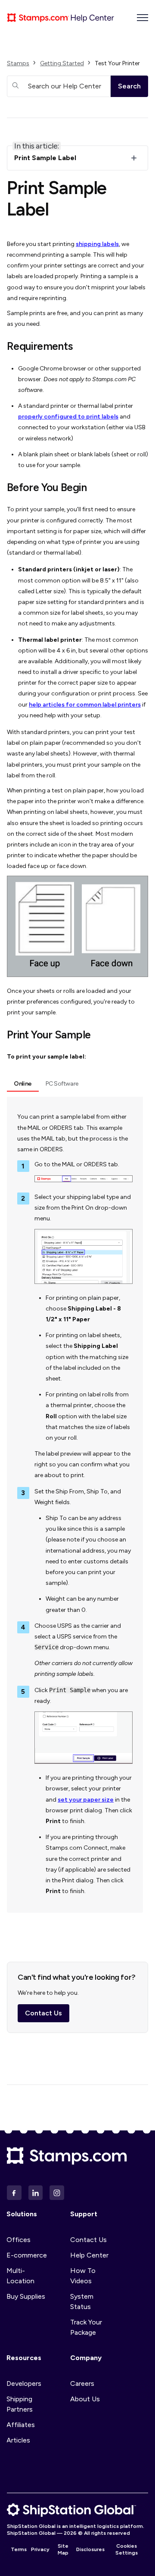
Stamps (18, 63)
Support (84, 2214)
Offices (19, 2240)
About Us (85, 2399)
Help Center (89, 2255)
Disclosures (90, 2549)
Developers (24, 2383)
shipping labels (97, 244)
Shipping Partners (20, 2404)
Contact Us (43, 2013)
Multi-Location (20, 2276)
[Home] (61, 18)
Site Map (63, 2549)
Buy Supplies (26, 2296)
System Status (82, 2301)
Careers (82, 2383)
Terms (19, 2549)
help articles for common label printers (85, 705)
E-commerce (27, 2255)
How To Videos (83, 2276)
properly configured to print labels (68, 417)
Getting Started (62, 63)
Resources (24, 2358)
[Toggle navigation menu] (143, 18)
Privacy (40, 2549)
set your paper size (86, 1800)
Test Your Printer (117, 63)
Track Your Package (86, 2327)
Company (86, 2358)
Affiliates (21, 2425)
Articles (18, 2440)
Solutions (22, 2214)
